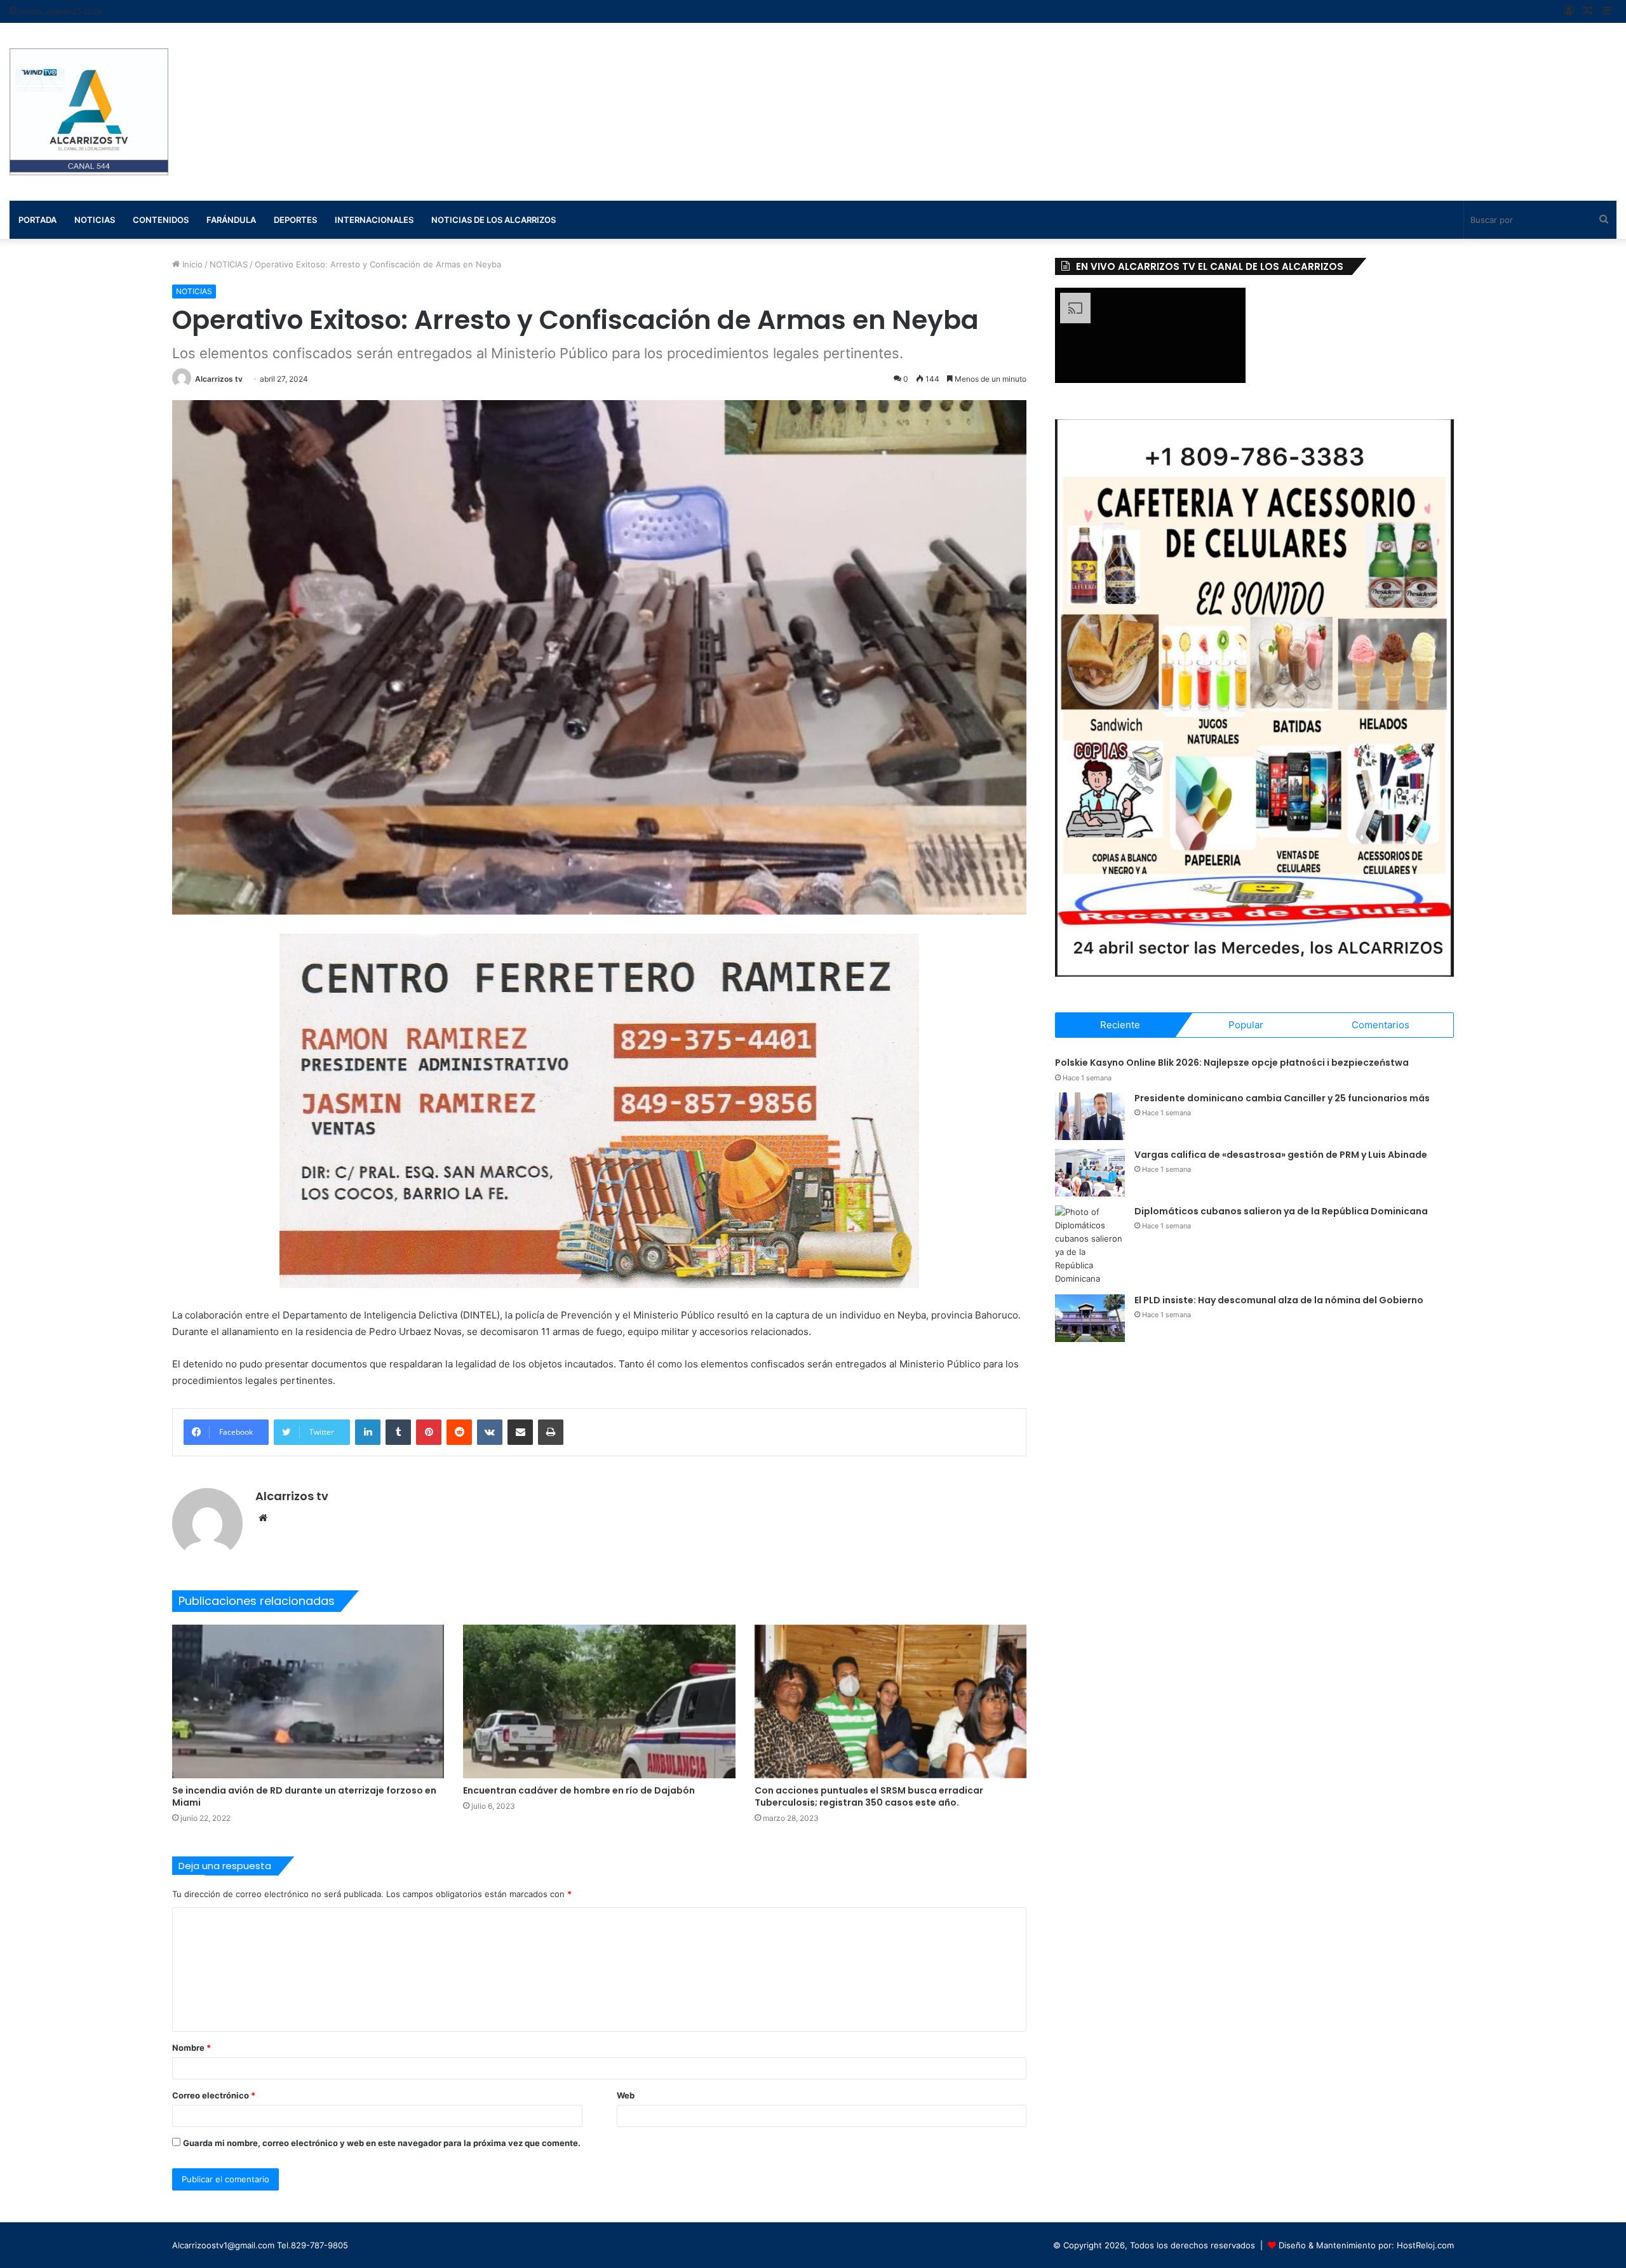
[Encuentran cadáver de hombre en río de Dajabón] (599, 1701)
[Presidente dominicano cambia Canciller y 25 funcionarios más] (1090, 1116)
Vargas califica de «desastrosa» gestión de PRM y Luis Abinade (1281, 1155)
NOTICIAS (229, 264)
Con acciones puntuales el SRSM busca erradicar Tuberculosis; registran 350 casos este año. (869, 1796)
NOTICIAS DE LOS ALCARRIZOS (494, 220)
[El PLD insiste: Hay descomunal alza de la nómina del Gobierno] (1090, 1318)
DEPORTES (295, 220)
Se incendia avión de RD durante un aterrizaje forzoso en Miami (304, 1796)
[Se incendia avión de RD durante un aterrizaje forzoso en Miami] (308, 1701)
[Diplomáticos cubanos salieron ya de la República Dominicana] (1090, 1245)
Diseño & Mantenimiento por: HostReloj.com (1366, 2245)
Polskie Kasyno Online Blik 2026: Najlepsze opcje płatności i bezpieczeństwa (1232, 1063)
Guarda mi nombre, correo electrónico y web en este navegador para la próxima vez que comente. (382, 2143)
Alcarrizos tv (219, 379)
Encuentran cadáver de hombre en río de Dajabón (579, 1790)
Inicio (191, 264)
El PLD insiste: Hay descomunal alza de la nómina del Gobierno (1279, 1300)
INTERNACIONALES (374, 220)
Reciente (1120, 1025)
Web (626, 2095)
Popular (1246, 1025)
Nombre (191, 2048)
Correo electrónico (214, 2095)
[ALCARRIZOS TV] (89, 112)
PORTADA (37, 220)
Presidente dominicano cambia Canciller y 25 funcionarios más (1282, 1098)
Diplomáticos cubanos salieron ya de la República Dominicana (1281, 1211)
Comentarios (1381, 1025)
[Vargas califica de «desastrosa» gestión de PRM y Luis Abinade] (1090, 1173)
